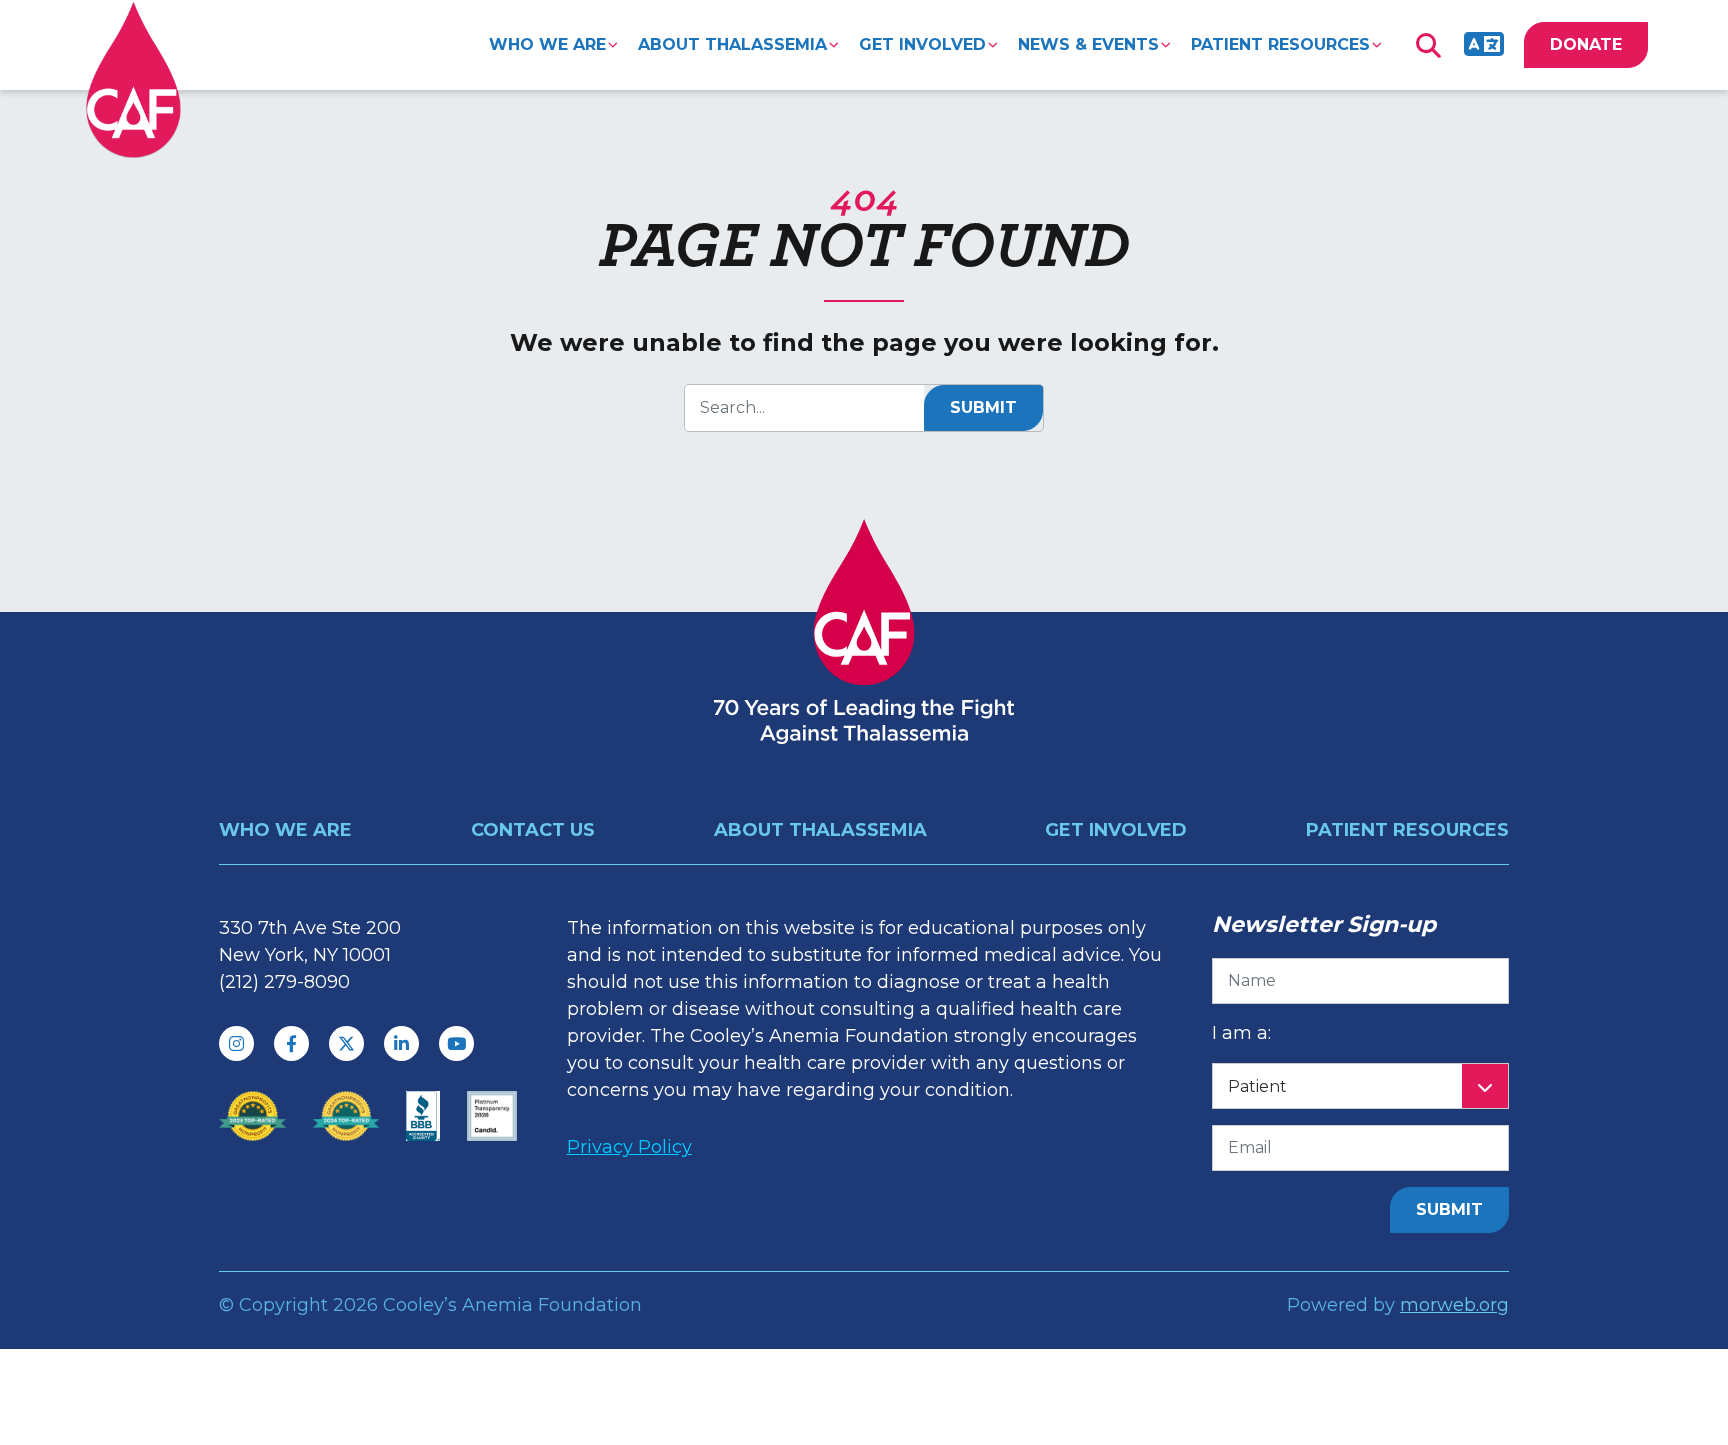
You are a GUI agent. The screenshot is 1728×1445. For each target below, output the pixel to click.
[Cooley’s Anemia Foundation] (133, 79)
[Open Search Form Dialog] (1428, 45)
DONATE (1586, 44)
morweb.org (1454, 1305)
